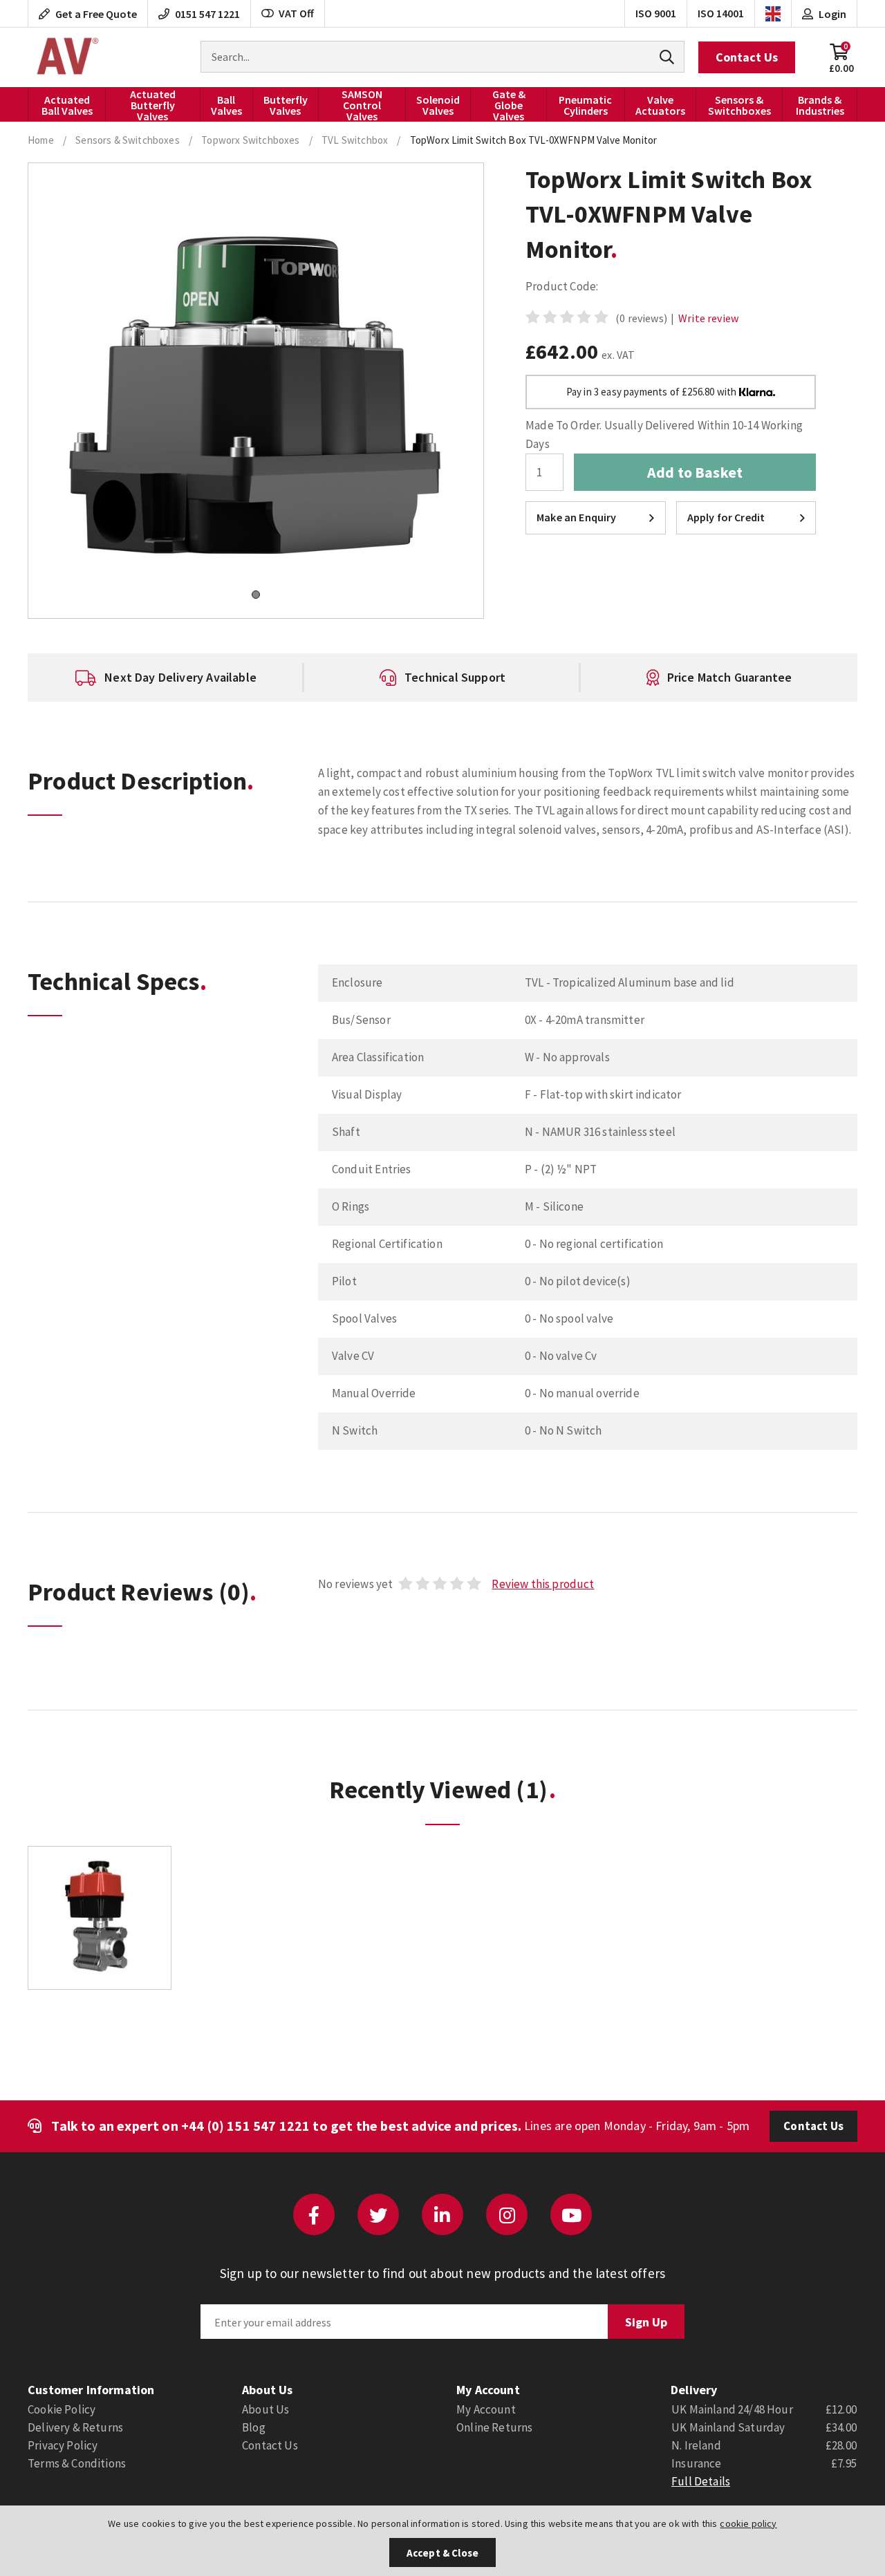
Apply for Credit (726, 517)
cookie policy (748, 2523)
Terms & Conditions (77, 2463)
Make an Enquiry (577, 517)
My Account (486, 2409)
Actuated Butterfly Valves (153, 104)
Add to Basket (695, 472)
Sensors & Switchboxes (739, 105)
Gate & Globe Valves (509, 104)
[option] (166, 678)
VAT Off (296, 13)
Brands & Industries (820, 105)
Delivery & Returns (75, 2427)
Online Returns (494, 2427)
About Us (265, 2409)
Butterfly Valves (286, 105)
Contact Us (747, 57)
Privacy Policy (63, 2445)
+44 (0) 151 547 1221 (245, 2126)
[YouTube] (571, 2214)
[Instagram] (507, 2214)
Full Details (701, 2481)
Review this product (543, 1584)
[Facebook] (314, 2214)
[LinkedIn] (442, 2214)
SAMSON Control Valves (362, 104)
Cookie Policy (62, 2409)
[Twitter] (378, 2214)
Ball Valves (226, 105)
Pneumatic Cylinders (585, 105)
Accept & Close (442, 2553)
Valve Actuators (660, 105)
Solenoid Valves (438, 105)
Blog (254, 2427)
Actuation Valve (66, 57)
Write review (708, 318)
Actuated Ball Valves (67, 105)
